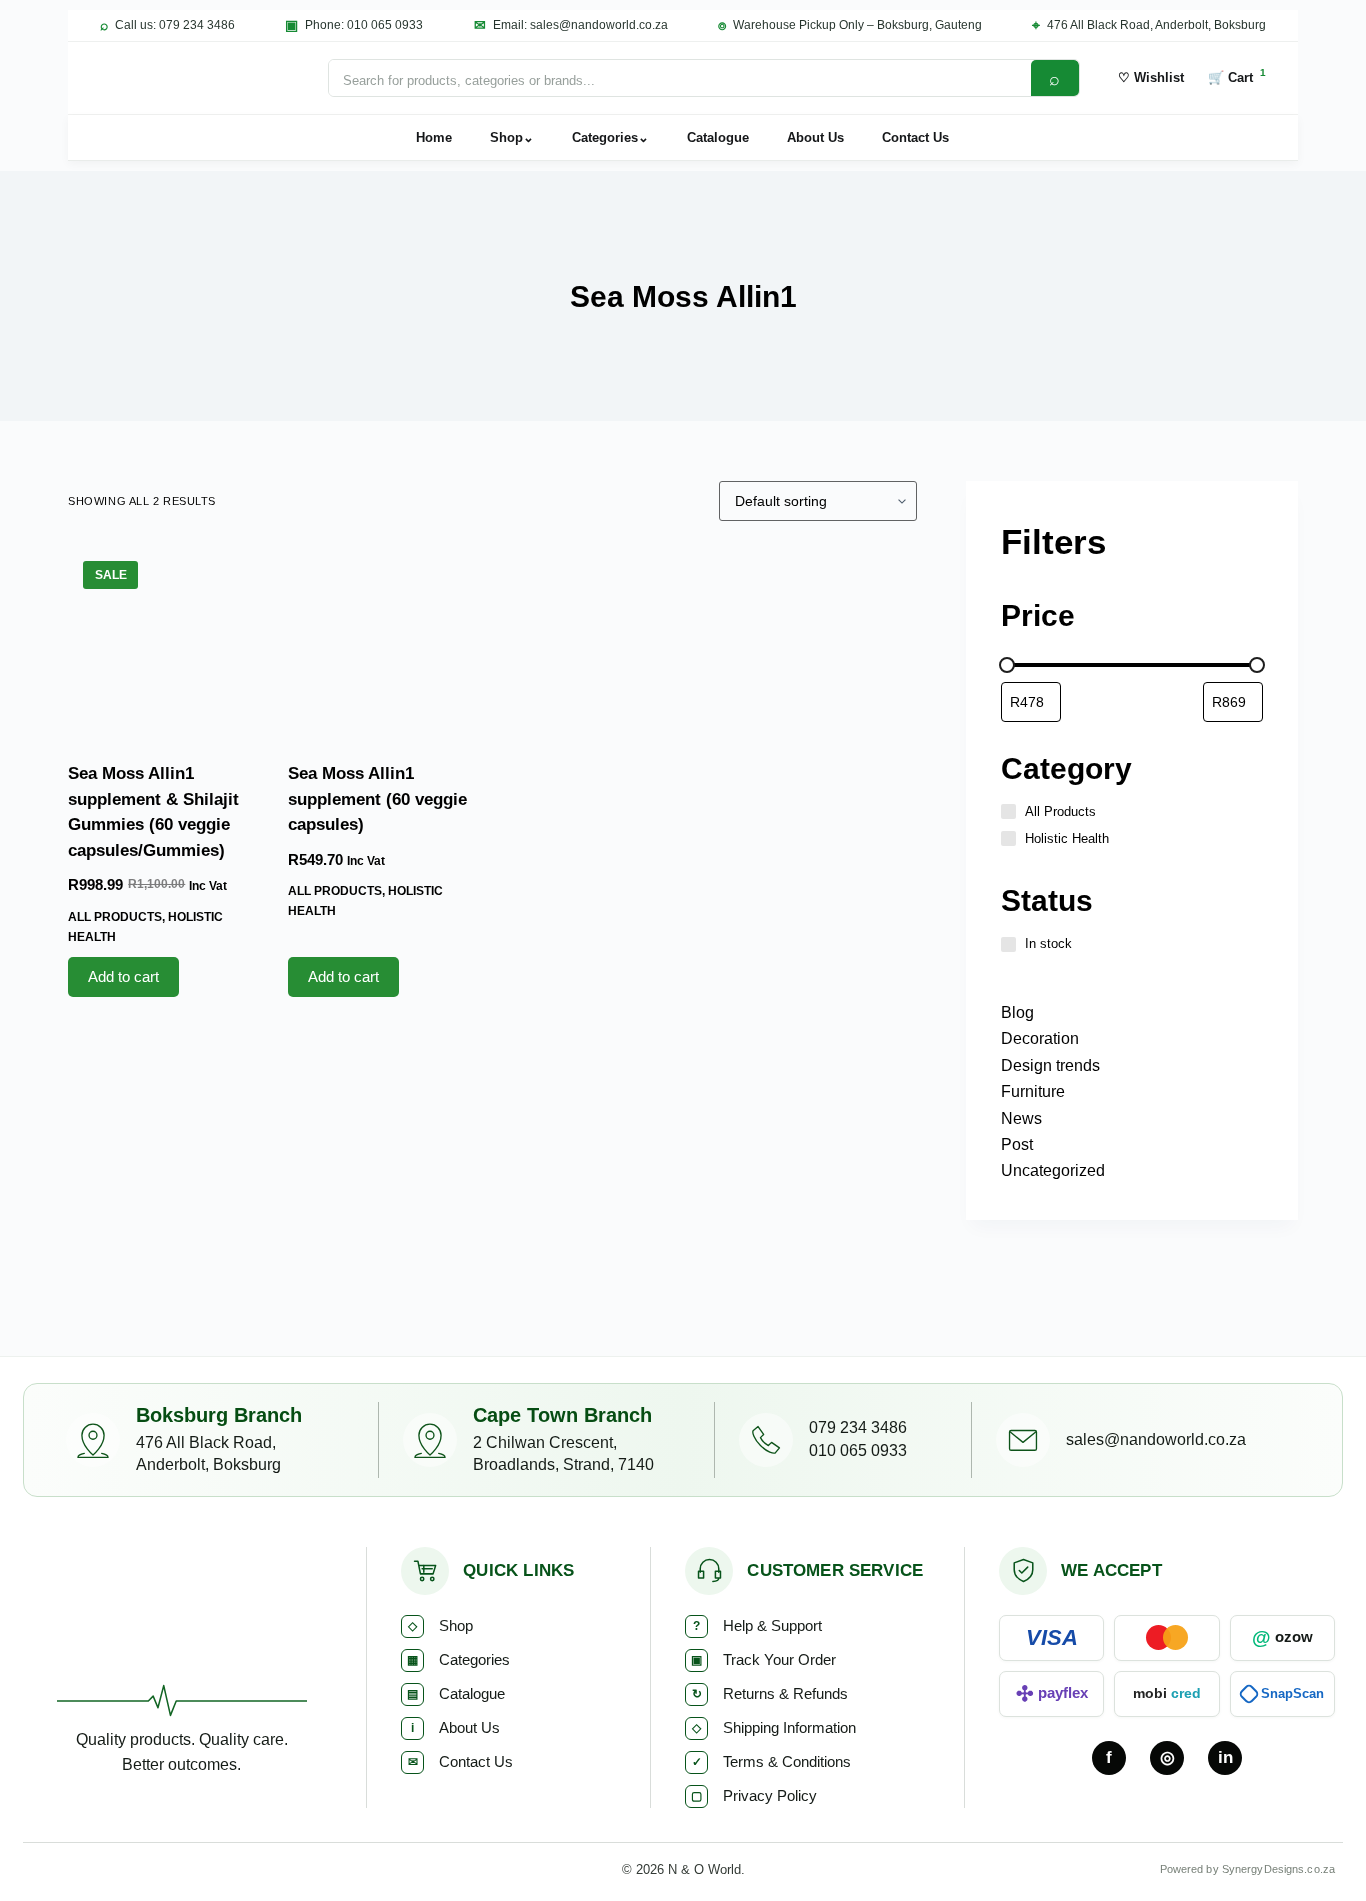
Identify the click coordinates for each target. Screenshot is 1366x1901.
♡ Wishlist (1151, 77)
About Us (815, 137)
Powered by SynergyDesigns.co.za (1247, 1869)
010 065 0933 (858, 1450)
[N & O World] (195, 78)
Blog (1017, 1012)
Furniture (1033, 1091)
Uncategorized (1053, 1170)
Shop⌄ (512, 137)
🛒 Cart (1237, 76)
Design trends (1050, 1065)
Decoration (1040, 1038)
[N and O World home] (181, 1625)
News (1021, 1118)
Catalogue (718, 137)
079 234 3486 (858, 1427)
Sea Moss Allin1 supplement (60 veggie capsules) (377, 799)
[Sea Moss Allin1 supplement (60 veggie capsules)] (383, 641)
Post (1017, 1144)
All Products (115, 917)
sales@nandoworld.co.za (1156, 1439)
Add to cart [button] (123, 976)
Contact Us (915, 137)
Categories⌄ (610, 137)
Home (434, 137)
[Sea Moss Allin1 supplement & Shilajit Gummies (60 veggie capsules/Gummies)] (163, 641)
